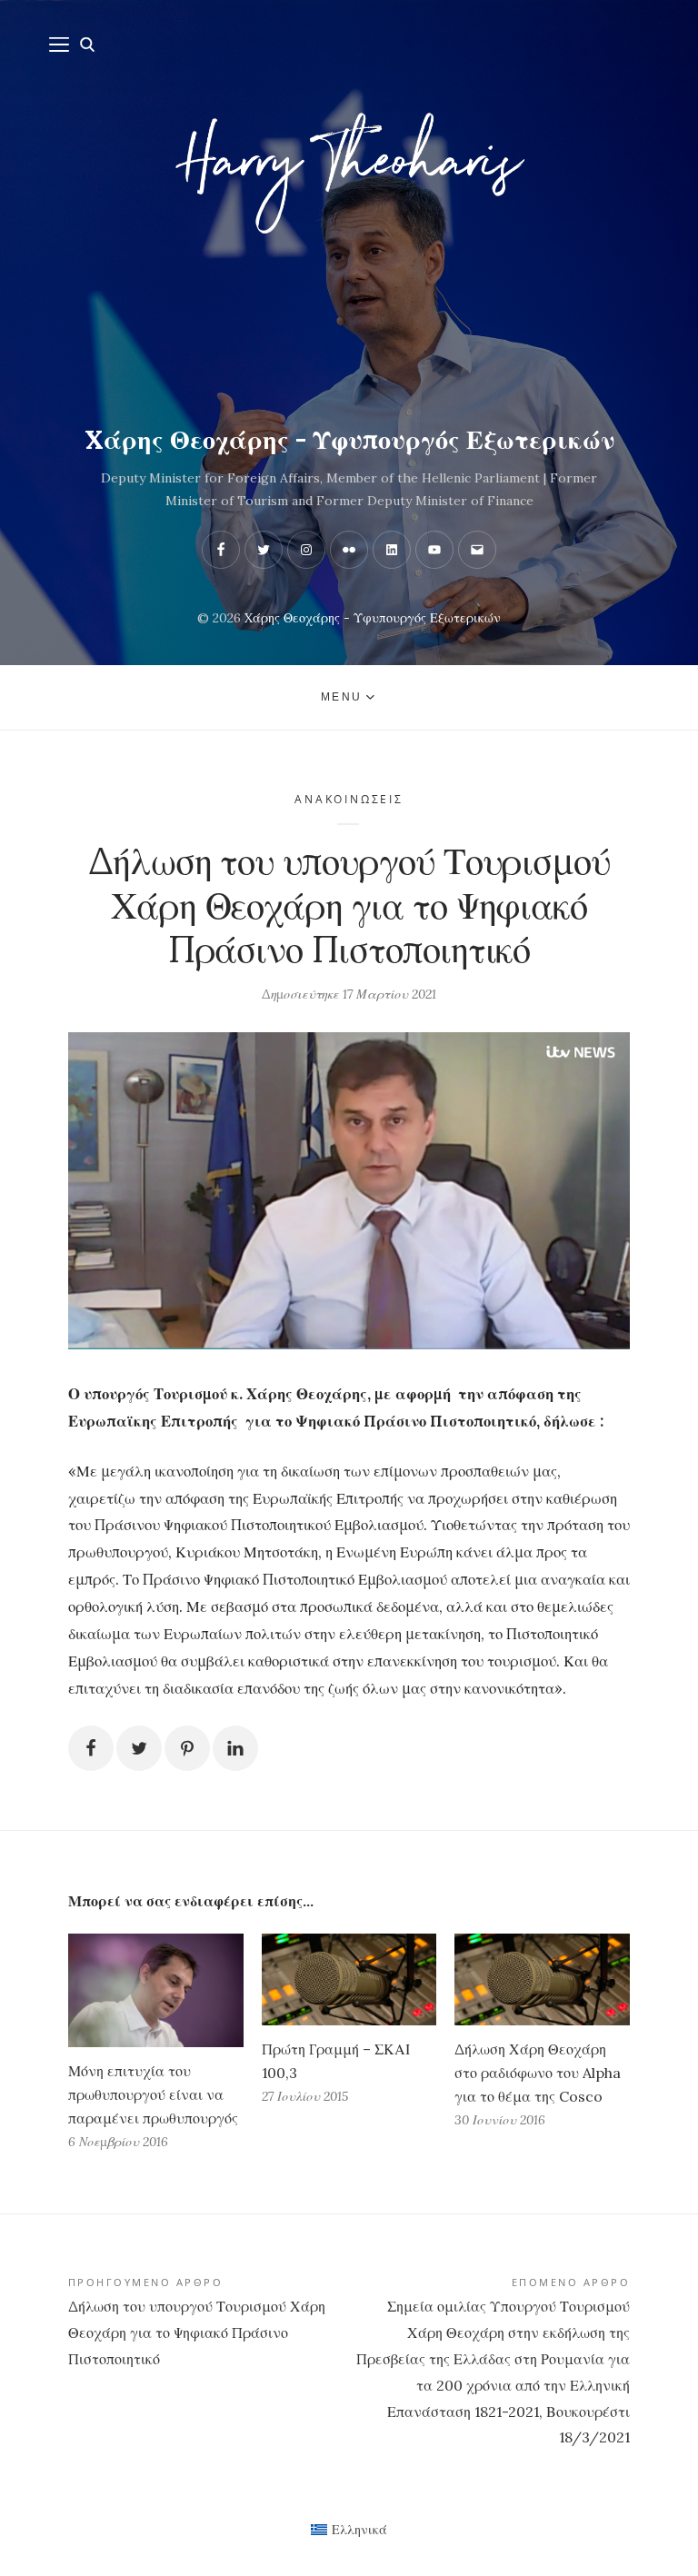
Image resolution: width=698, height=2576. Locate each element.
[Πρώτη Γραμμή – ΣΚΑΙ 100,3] (349, 1979)
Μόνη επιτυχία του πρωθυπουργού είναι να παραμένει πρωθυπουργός (153, 2094)
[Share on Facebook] (91, 1748)
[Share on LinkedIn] (235, 1748)
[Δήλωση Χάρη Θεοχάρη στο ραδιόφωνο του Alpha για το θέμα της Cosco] (542, 1979)
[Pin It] (187, 1748)
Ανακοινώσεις (349, 799)
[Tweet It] (139, 1748)
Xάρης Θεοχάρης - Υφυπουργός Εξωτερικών (349, 440)
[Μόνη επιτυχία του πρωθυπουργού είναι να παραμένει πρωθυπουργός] (156, 1990)
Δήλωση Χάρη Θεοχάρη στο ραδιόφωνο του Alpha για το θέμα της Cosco (538, 2073)
